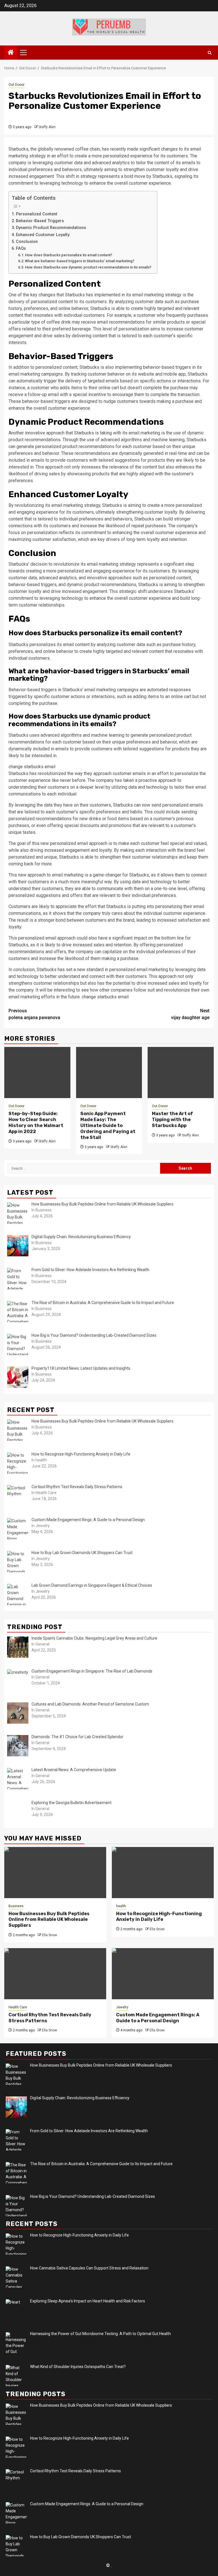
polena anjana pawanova (34, 1014)
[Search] (210, 53)
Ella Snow (50, 1935)
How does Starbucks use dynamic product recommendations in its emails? (88, 267)
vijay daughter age (190, 1014)
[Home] (11, 53)
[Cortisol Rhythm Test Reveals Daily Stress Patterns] (55, 1974)
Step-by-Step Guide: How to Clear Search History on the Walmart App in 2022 (36, 1122)
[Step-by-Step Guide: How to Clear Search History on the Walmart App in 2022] (37, 1073)
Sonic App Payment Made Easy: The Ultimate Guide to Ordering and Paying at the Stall (108, 1125)
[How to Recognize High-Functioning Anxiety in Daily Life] (163, 1873)
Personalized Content (37, 214)
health (121, 1906)
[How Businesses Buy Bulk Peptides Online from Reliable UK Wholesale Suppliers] (55, 1873)
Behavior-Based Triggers (40, 221)
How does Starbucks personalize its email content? (69, 255)
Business (16, 1906)
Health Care (18, 2007)
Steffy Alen (47, 127)
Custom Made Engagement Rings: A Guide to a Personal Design (158, 2018)
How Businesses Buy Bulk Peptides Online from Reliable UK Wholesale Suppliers (49, 1920)
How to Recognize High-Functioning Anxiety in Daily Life (159, 1917)
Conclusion (27, 242)
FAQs (21, 248)
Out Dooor (16, 85)
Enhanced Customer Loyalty (43, 235)
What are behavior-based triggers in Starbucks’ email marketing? (80, 261)
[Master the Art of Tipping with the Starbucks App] (181, 1073)
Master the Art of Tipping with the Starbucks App (172, 1120)
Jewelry (122, 2007)
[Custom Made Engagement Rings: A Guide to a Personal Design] (163, 1974)
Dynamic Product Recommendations (51, 228)
